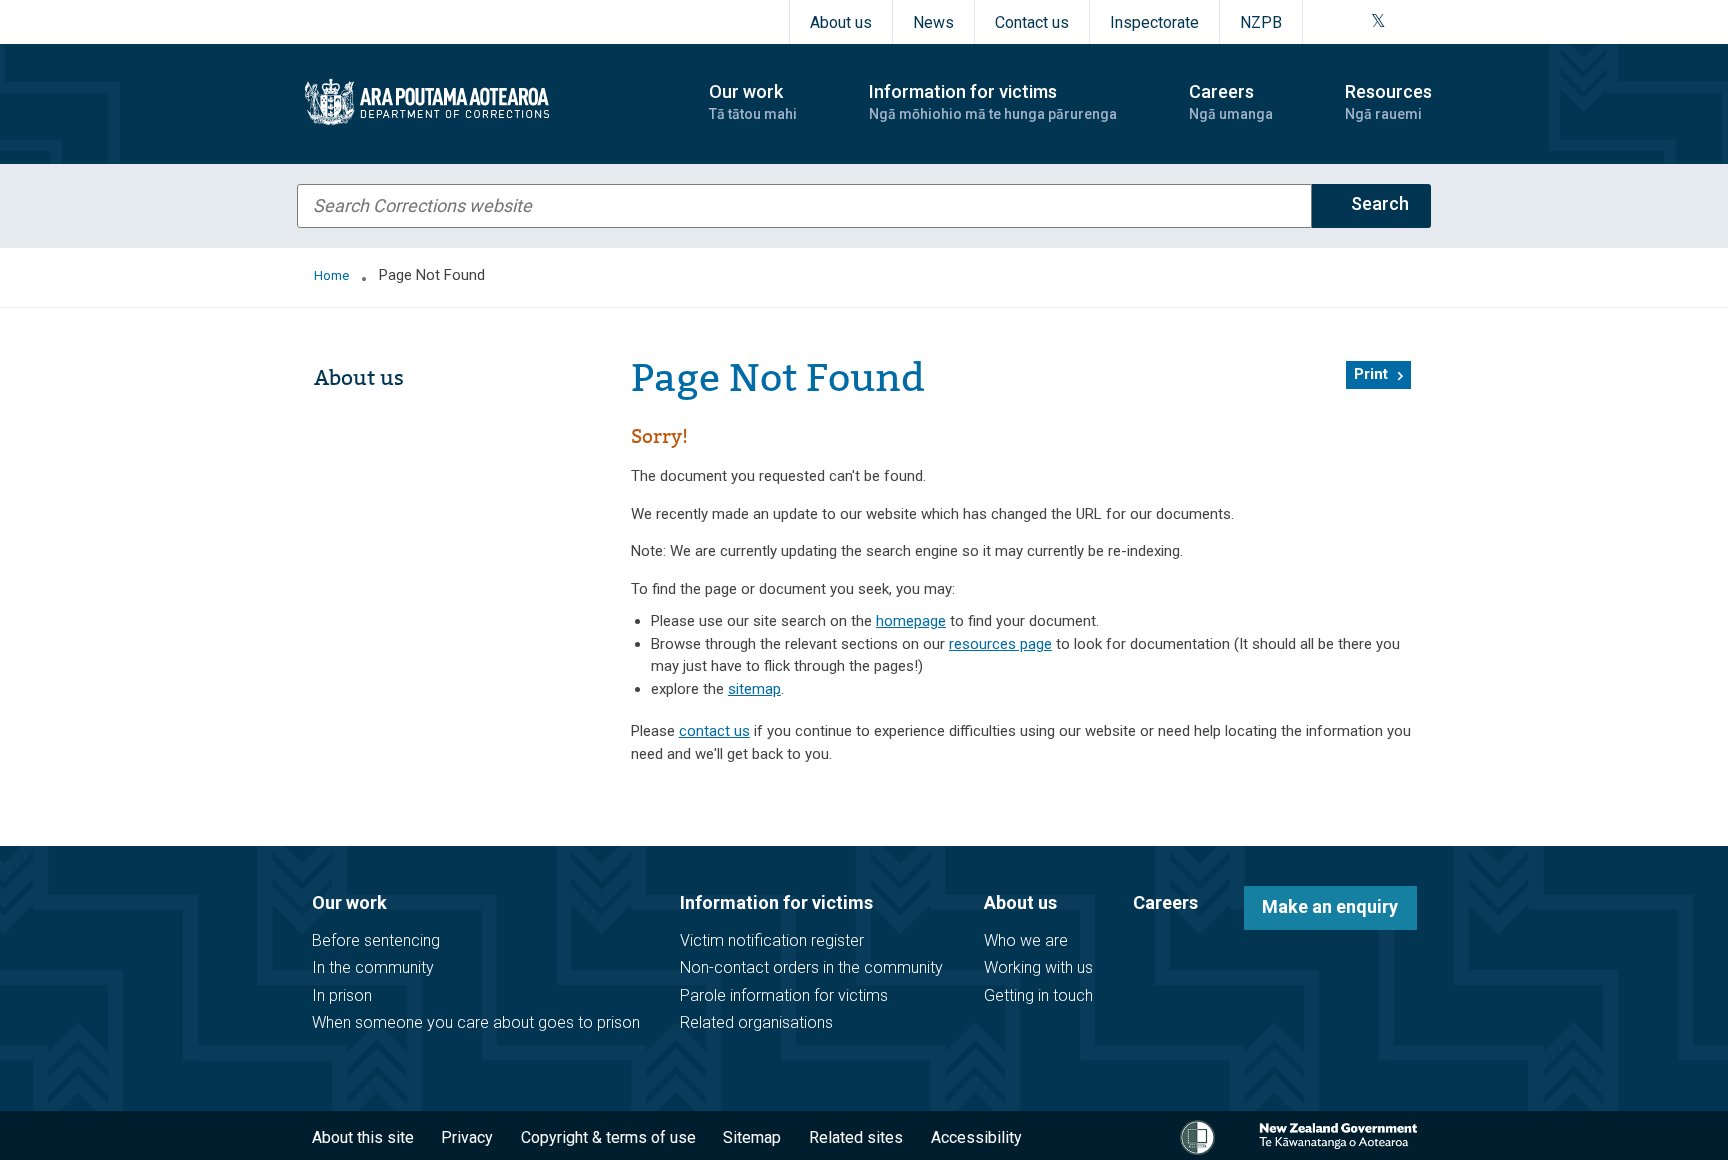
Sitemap (752, 1137)
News (933, 22)
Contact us (1032, 22)
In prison (342, 995)
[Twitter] (1378, 22)
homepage (911, 621)
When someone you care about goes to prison (476, 1022)
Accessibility (976, 1137)
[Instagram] (1353, 22)
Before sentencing (376, 940)
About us (841, 22)
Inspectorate (1154, 22)
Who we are (1026, 940)
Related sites (856, 1137)
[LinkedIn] (1425, 22)
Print (1371, 374)
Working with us (1038, 967)
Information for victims (776, 902)
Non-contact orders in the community (811, 967)
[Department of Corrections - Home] (485, 102)
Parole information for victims (784, 995)
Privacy (467, 1137)
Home (331, 275)
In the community (373, 967)
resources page (1000, 644)
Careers (1165, 902)
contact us (714, 731)
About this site (363, 1137)
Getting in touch (1038, 995)
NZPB (1261, 22)
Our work (349, 902)
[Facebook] (1329, 22)
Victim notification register (772, 940)
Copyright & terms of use (608, 1137)
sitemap (754, 689)
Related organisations (756, 1022)
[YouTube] (1401, 22)
